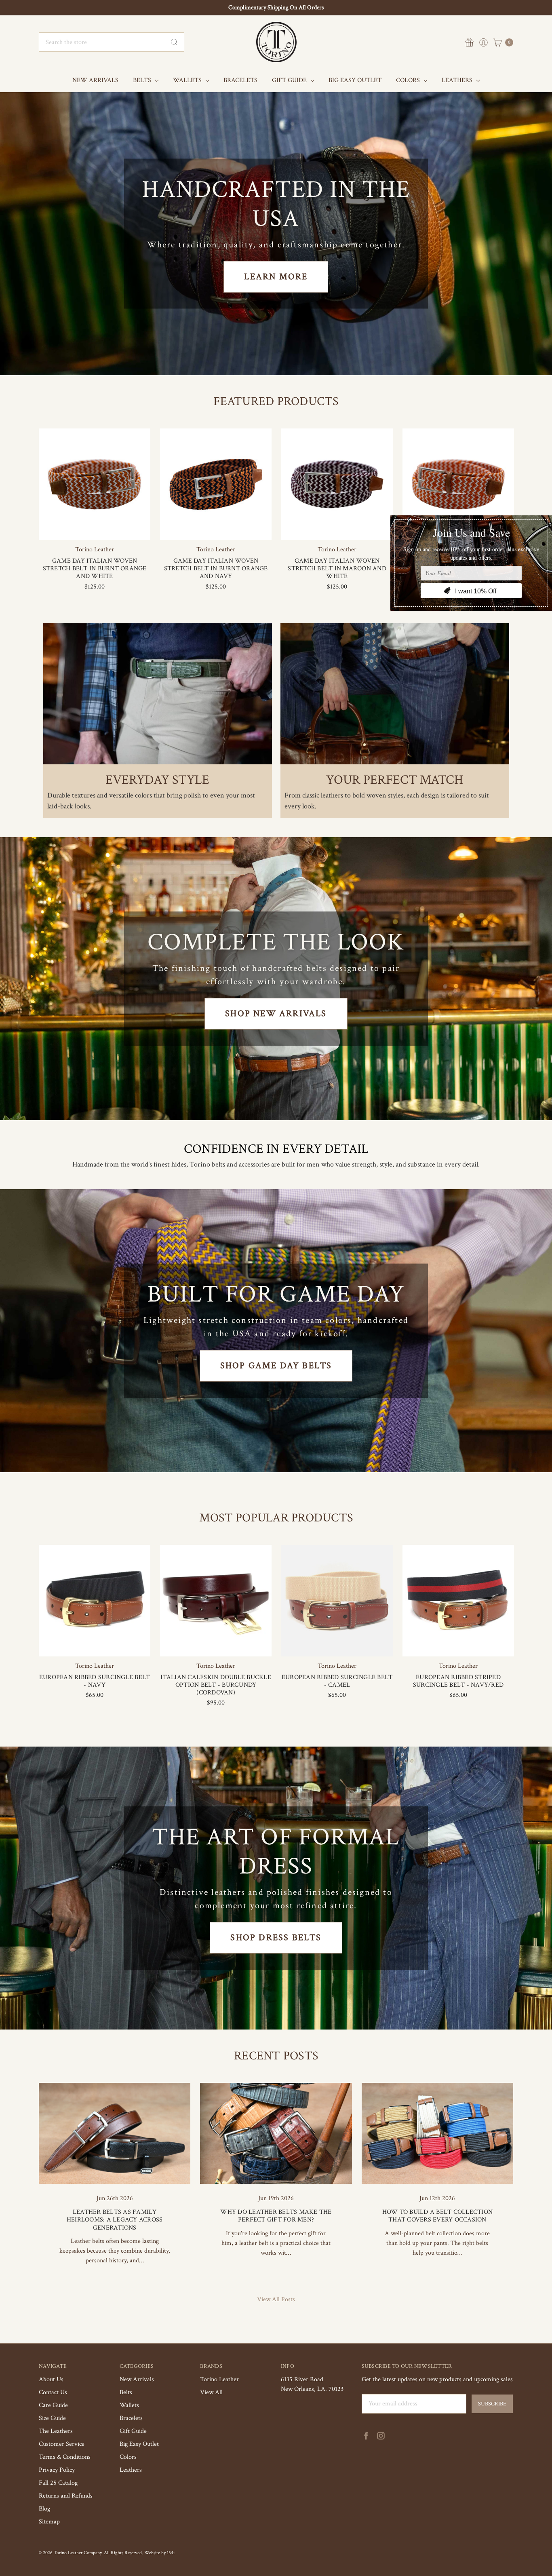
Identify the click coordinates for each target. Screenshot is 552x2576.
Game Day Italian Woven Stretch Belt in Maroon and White (337, 569)
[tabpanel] (95, 513)
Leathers (458, 80)
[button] (158, 694)
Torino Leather (219, 2379)
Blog (44, 2509)
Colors (409, 80)
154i (171, 2553)
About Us (51, 2379)
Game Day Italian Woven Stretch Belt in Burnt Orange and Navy (216, 569)
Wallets (188, 80)
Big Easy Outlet (355, 80)
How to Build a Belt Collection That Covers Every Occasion (438, 2216)
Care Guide (53, 2405)
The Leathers (56, 2431)
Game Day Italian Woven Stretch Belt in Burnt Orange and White (95, 569)
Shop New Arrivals (276, 1014)
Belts (143, 80)
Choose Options (95, 525)
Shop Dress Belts (276, 1938)
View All (211, 2392)
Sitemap (49, 2522)
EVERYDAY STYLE (157, 780)
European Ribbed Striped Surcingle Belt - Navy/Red (458, 1681)
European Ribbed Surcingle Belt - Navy (95, 1681)
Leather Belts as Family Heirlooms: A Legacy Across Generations (115, 2220)
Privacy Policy (57, 2470)
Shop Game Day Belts (276, 1366)
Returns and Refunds (66, 2496)
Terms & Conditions (65, 2457)
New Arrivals (95, 80)
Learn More (276, 277)
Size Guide (52, 2418)
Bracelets (240, 80)
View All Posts (276, 2299)
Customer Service (62, 2444)
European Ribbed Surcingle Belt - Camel (337, 1681)
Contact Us (53, 2392)
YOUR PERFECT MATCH (395, 780)
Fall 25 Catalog (58, 2483)
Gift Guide (290, 80)
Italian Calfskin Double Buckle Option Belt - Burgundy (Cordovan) (216, 1685)
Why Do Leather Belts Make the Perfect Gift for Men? (276, 2216)
